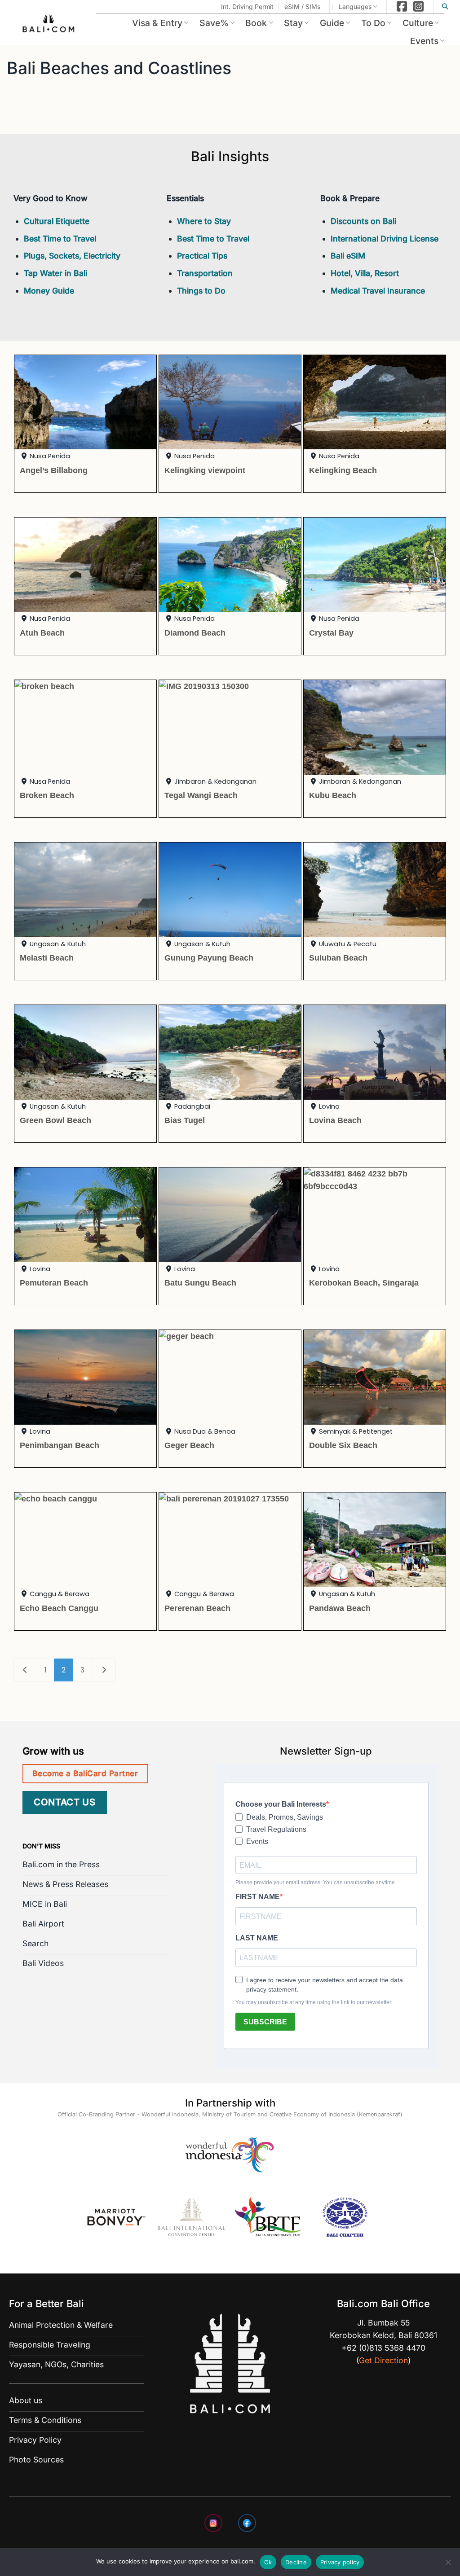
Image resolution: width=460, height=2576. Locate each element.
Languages (355, 7)
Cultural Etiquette (57, 221)
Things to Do (201, 291)
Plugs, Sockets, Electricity (72, 256)
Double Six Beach (343, 1445)
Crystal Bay (331, 633)
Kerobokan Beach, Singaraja (364, 1283)
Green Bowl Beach (55, 1120)
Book (256, 23)
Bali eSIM (348, 256)
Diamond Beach (195, 633)
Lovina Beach (335, 1120)
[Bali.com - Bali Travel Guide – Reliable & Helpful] (49, 25)
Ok (268, 2562)
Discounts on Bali (363, 221)
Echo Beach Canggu (59, 1608)
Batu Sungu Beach (200, 1283)
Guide (332, 23)
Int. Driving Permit (247, 7)
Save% (214, 23)
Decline (296, 2562)
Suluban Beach (338, 958)
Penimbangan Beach (60, 1445)
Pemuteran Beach (54, 1283)
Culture (418, 23)
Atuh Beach (42, 633)
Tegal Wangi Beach (201, 795)
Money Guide (49, 291)
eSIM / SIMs (302, 7)
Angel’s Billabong (54, 470)
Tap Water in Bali (55, 273)
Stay (293, 23)
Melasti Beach (47, 958)
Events (424, 41)
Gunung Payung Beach (209, 958)
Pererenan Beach (197, 1608)
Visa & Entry (157, 23)
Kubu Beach (333, 795)
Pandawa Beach (340, 1608)
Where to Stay (204, 221)
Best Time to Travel (60, 239)
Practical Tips (202, 256)
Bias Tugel (185, 1120)
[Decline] (448, 2565)
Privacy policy (340, 2562)
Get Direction (383, 2360)
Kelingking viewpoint (205, 470)
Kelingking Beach (343, 470)
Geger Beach (189, 1445)
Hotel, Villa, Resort (365, 273)
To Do (373, 23)
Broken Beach (47, 795)
